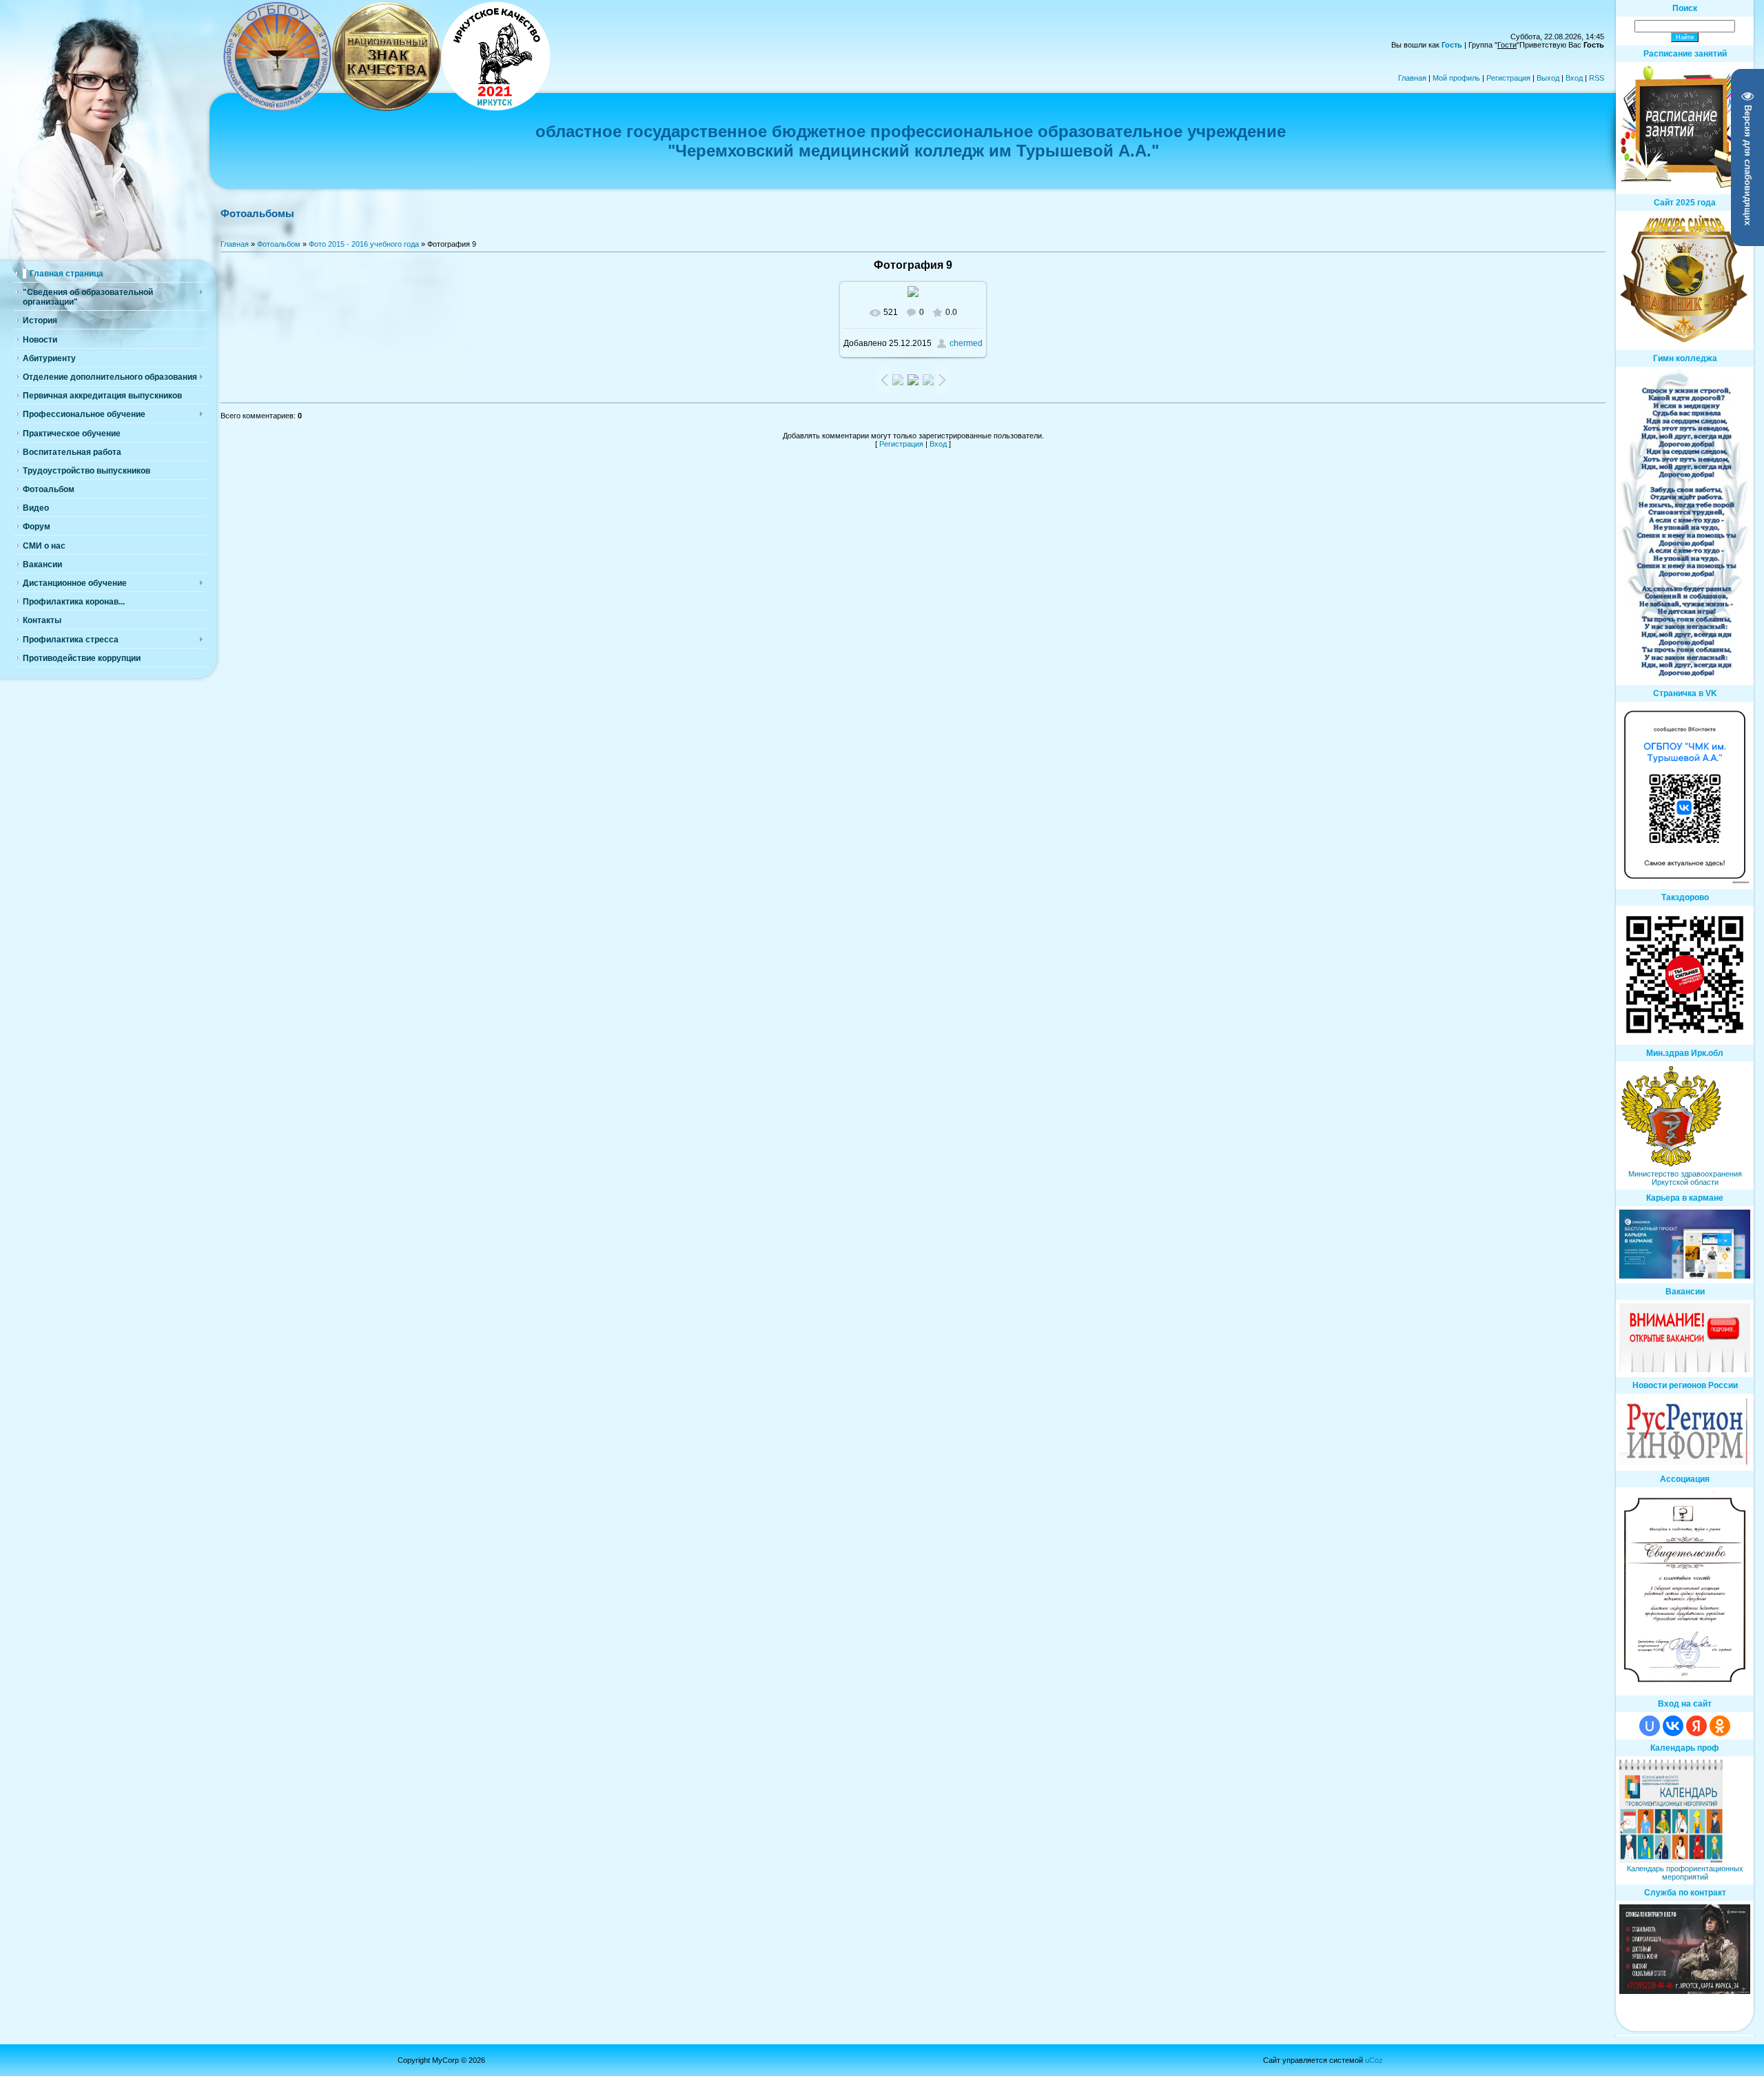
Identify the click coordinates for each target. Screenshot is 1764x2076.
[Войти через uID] (1650, 1726)
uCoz (1374, 2060)
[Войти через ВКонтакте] (1673, 1726)
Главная (1412, 78)
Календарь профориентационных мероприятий (1685, 1873)
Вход (1574, 78)
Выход (1548, 78)
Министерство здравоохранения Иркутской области (1685, 1178)
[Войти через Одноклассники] (1720, 1726)
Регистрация (1508, 78)
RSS (1597, 78)
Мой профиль (1456, 78)
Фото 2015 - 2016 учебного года (364, 244)
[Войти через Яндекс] (1696, 1726)
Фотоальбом (279, 244)
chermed (966, 343)
